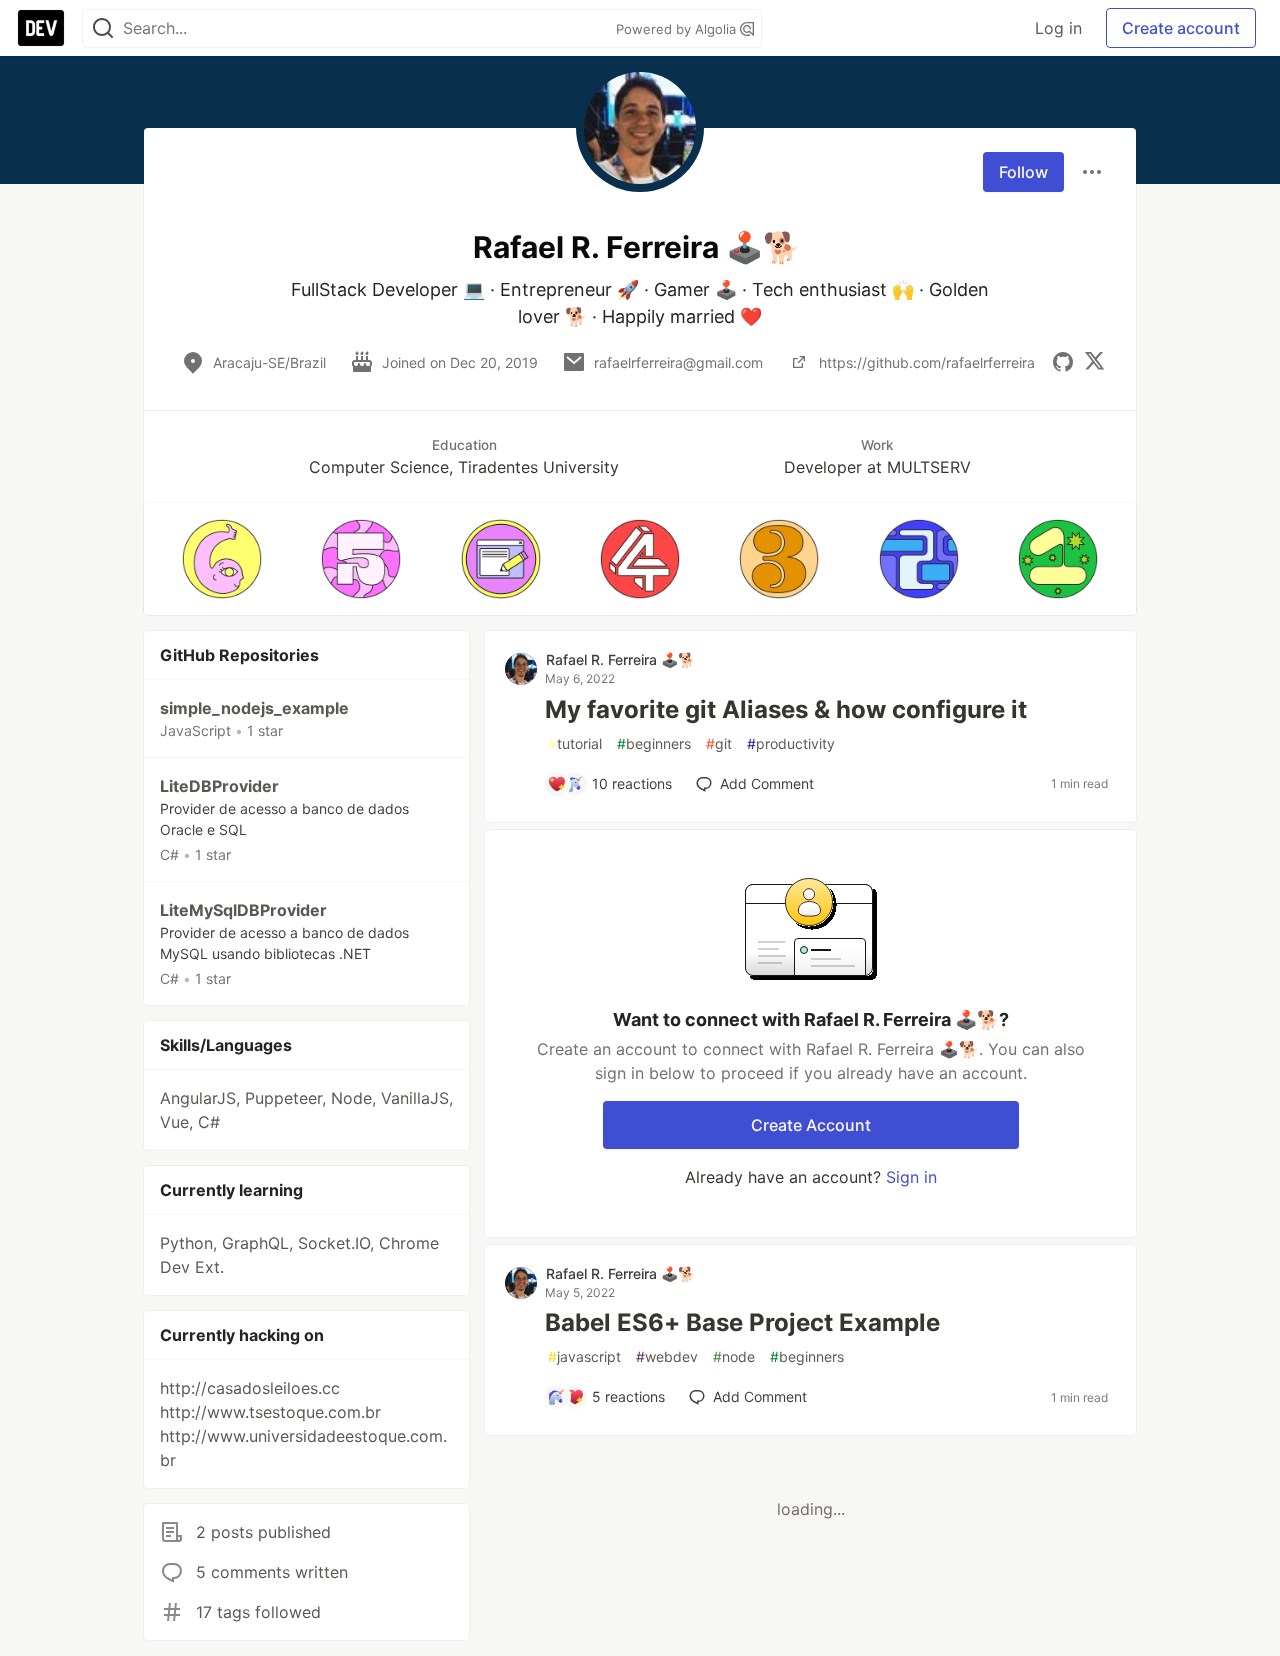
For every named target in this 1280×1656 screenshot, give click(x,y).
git (719, 743)
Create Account (811, 1125)
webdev (667, 1356)
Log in (1058, 28)
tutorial (575, 743)
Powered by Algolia (678, 29)
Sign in (911, 1177)
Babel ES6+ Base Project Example (742, 1322)
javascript (584, 1356)
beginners (654, 743)
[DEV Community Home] (41, 28)
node (734, 1356)
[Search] (103, 28)
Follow (1023, 172)
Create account (1181, 28)
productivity (791, 743)
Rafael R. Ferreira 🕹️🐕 (620, 659)
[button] (221, 559)
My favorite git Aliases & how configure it (786, 709)
